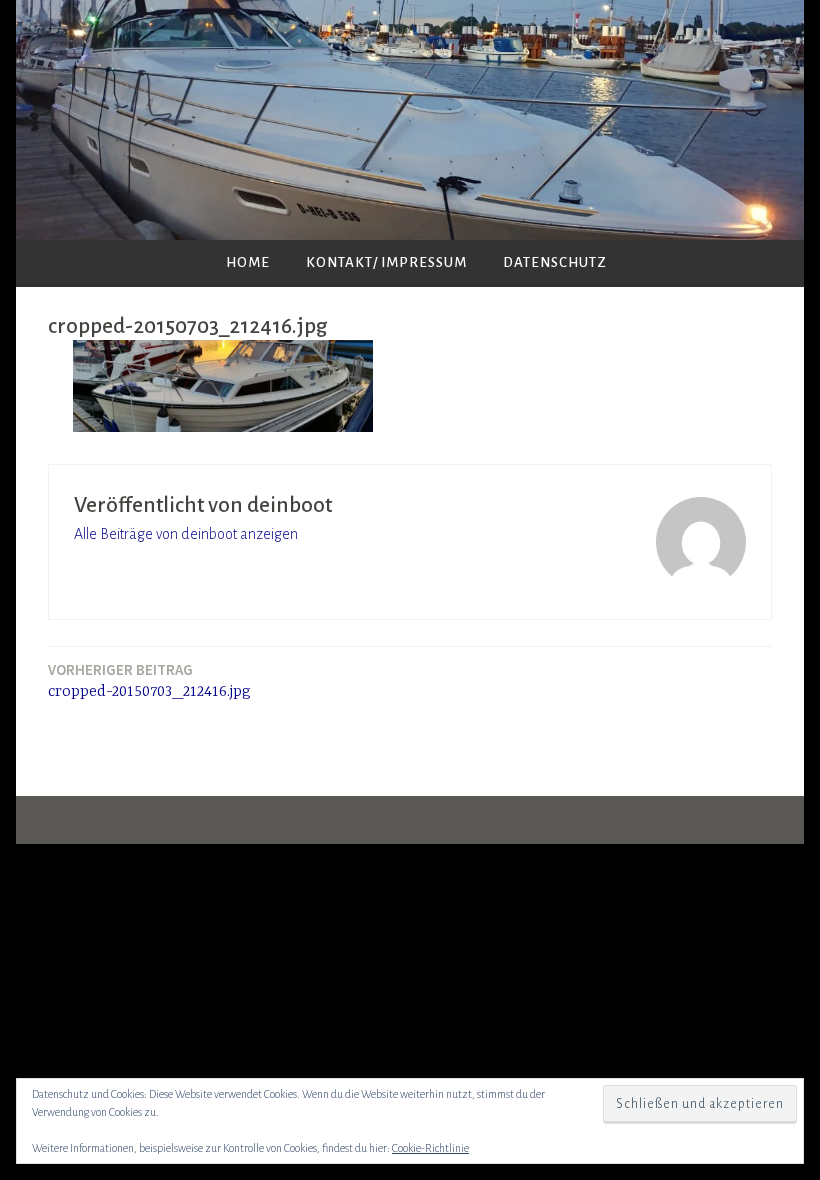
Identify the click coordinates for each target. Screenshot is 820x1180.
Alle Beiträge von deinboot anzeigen (186, 534)
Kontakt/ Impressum (386, 262)
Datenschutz (555, 262)
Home (248, 262)
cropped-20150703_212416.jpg (149, 680)
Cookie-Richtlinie (430, 1148)
